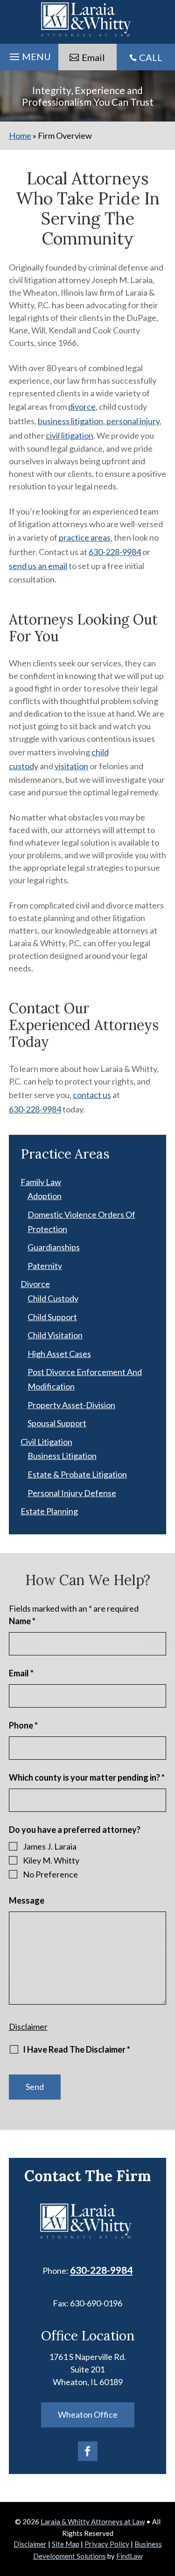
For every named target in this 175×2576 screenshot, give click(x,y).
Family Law (41, 1182)
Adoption (45, 1196)
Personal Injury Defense (72, 1493)
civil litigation (70, 435)
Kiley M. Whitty (51, 1860)
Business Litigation (62, 1456)
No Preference (50, 1874)
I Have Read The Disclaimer (77, 2049)
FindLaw (129, 2556)
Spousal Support (57, 1423)
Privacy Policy (107, 2544)
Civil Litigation (46, 1442)
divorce (82, 407)
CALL (151, 57)
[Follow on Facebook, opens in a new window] (88, 2451)
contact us (92, 1095)
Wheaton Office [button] (88, 2414)
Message (27, 1900)
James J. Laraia (50, 1846)
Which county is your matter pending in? (87, 1777)
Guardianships (54, 1247)
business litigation (70, 421)
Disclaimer (28, 2027)
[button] (29, 54)
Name (22, 1621)
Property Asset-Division (71, 1405)
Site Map (66, 2544)
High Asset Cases (59, 1354)
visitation (71, 766)
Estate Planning (49, 1511)
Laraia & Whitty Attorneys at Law (93, 2522)
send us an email (38, 566)
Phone (23, 1725)
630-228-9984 (115, 552)
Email (21, 1673)
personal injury (132, 421)
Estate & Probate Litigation (77, 1474)
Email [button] (93, 57)
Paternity (45, 1266)
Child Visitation (55, 1335)
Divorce (35, 1284)
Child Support (52, 1317)
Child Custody (53, 1298)
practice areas (85, 537)
